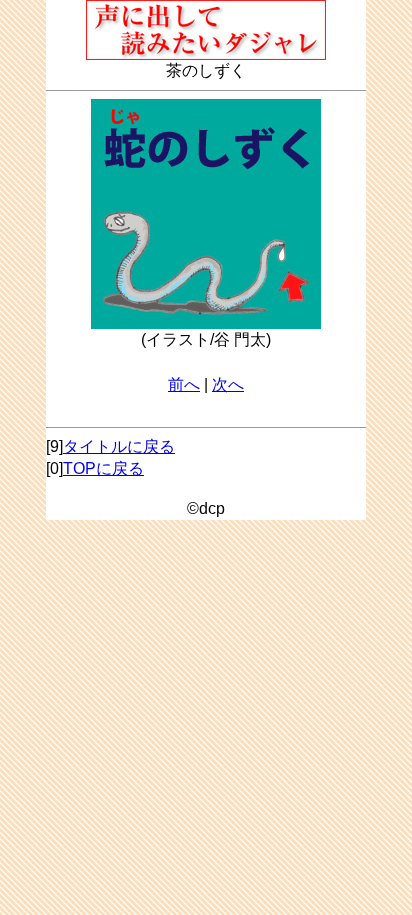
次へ (228, 384)
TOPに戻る (103, 468)
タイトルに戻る (119, 446)
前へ (184, 384)
